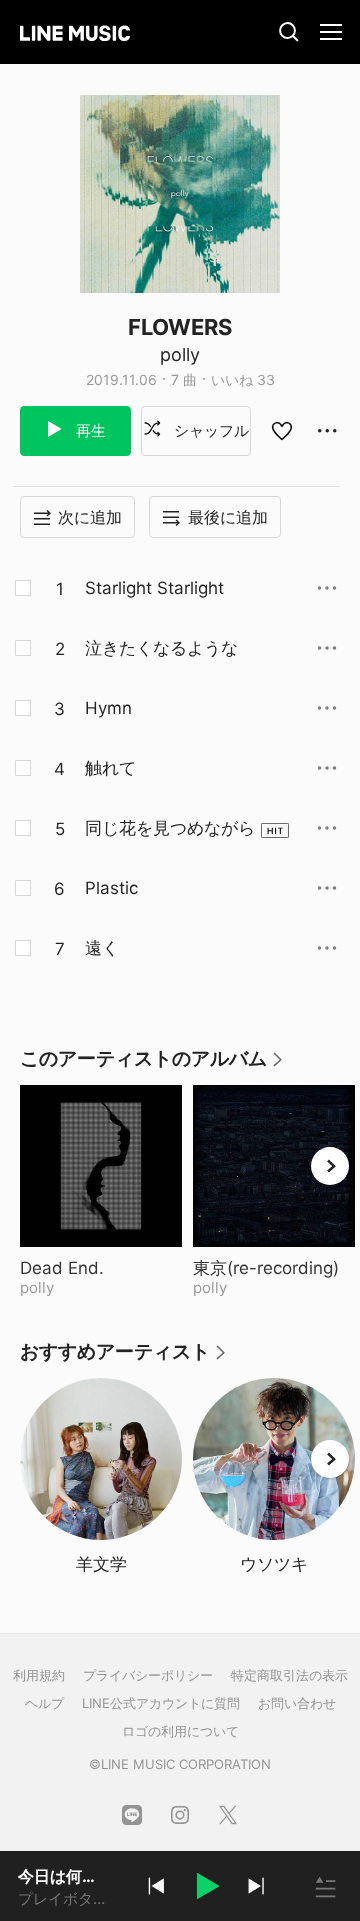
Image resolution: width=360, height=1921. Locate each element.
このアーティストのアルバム (152, 1065)
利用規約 (39, 1675)
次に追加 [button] (90, 517)
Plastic (111, 888)
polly (180, 354)
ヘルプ (44, 1703)
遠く (102, 948)
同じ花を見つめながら (170, 828)
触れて (110, 768)
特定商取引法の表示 (289, 1675)
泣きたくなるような (161, 648)
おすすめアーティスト (124, 1358)
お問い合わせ (297, 1703)
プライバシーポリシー (148, 1675)
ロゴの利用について (180, 1731)
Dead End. (101, 1268)
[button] (206, 1889)
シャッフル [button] (209, 430)
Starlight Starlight (154, 588)
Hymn (108, 708)
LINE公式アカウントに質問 (161, 1703)
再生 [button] (89, 430)
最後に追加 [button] (228, 517)
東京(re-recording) (274, 1268)
